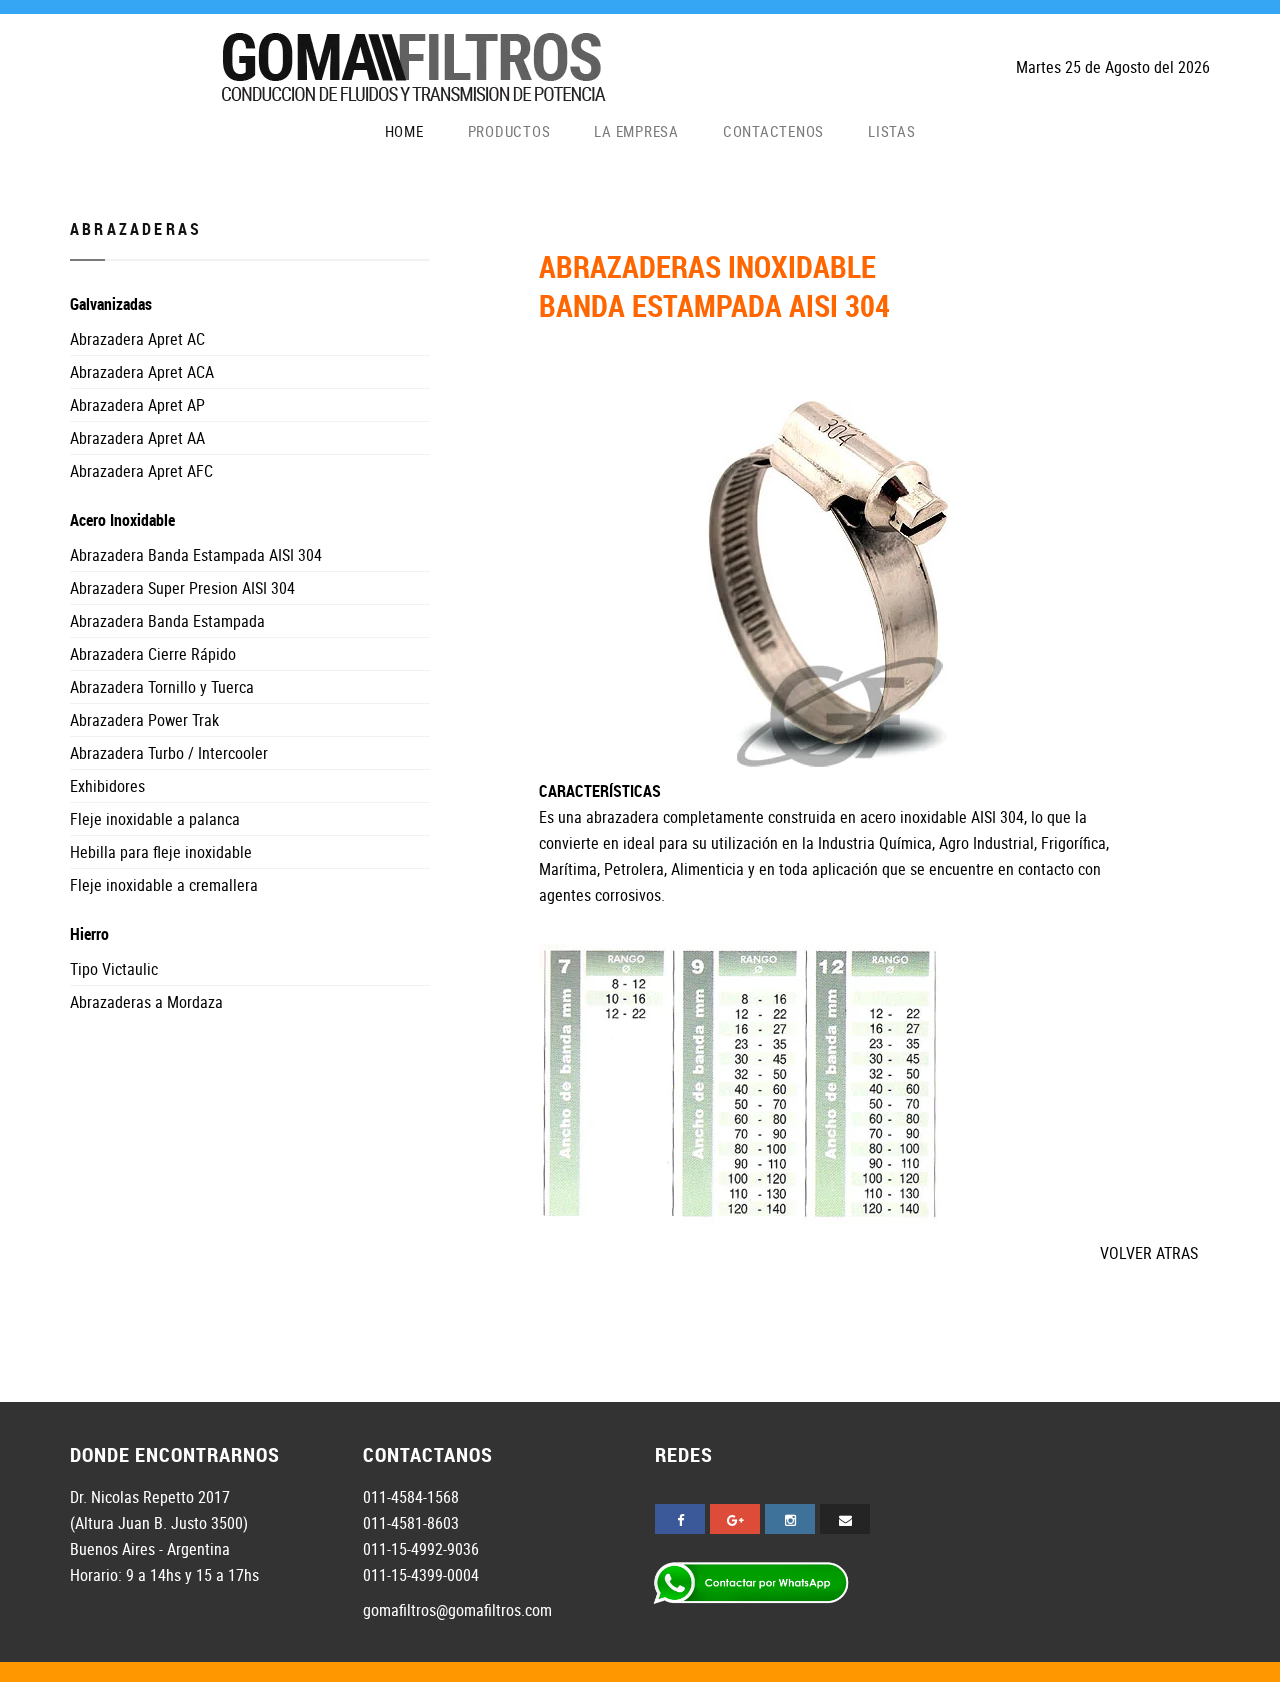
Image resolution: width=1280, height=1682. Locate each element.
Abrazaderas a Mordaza (146, 1002)
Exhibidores (107, 786)
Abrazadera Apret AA (137, 438)
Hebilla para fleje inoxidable (161, 852)
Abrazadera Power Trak (144, 720)
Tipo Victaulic (114, 969)
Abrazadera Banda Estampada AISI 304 (196, 555)
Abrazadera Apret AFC (141, 471)
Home (404, 132)
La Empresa (636, 132)
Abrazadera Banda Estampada (167, 621)
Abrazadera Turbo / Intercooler (169, 753)
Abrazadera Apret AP (137, 405)
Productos (509, 132)
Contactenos (773, 132)
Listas (892, 132)
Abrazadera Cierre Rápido (153, 654)
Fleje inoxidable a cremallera (164, 885)
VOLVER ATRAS (1149, 1253)
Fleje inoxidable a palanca (155, 819)
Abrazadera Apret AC (137, 339)
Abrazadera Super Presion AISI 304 (182, 588)
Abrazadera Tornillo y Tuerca (162, 687)
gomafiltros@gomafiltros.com (457, 1610)
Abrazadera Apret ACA (142, 372)
